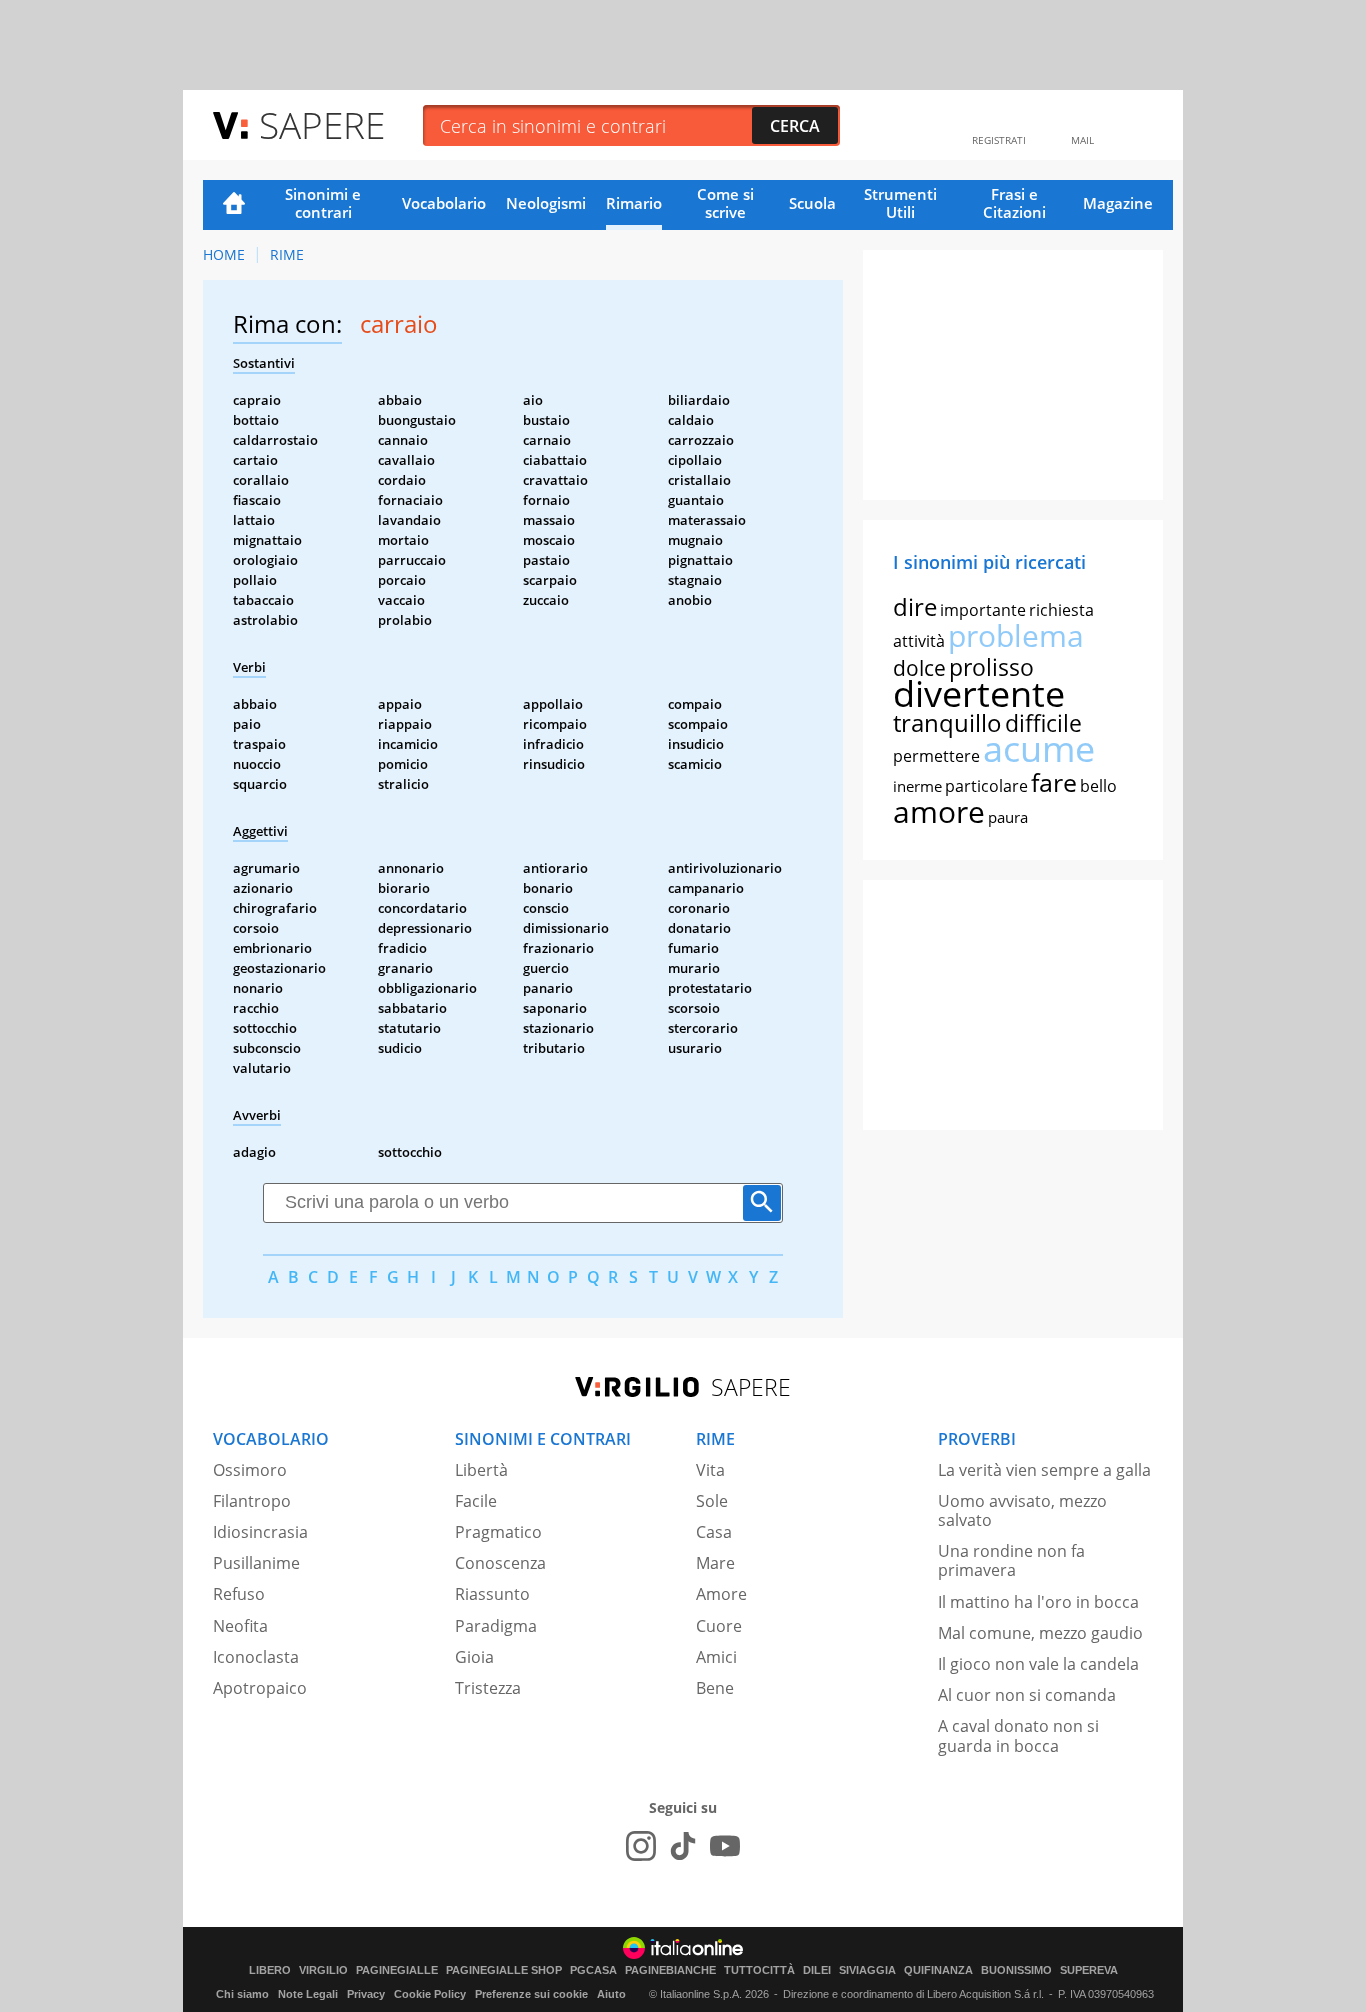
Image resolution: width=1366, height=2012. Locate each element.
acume (1039, 748)
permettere (936, 756)
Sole (712, 1501)
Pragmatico (498, 1532)
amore (939, 811)
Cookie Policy (430, 1994)
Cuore (719, 1626)
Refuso (239, 1594)
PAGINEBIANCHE (670, 1970)
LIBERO (270, 1970)
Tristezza (488, 1688)
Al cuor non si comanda (1027, 1695)
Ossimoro (250, 1470)
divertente (979, 693)
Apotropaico (260, 1688)
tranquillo (947, 722)
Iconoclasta (256, 1657)
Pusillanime (256, 1563)
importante (983, 610)
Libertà (481, 1470)
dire (915, 606)
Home (234, 205)
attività (919, 641)
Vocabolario (444, 203)
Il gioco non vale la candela (1038, 1664)
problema (1016, 635)
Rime (287, 254)
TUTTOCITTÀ (759, 1970)
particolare (986, 786)
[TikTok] (683, 1846)
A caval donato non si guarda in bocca (1018, 1735)
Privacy (366, 1994)
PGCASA (593, 1970)
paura (1008, 817)
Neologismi (546, 203)
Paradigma (496, 1626)
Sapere (322, 124)
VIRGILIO (323, 1970)
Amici (716, 1657)
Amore (721, 1594)
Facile (476, 1501)
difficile (1043, 723)
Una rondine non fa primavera (1011, 1560)
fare (1054, 782)
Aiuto (611, 1994)
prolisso (991, 667)
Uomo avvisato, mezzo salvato (1022, 1510)
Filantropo (252, 1501)
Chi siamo (242, 1994)
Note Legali (308, 1994)
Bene (715, 1688)
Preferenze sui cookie (531, 1994)
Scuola (812, 203)
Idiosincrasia (260, 1532)
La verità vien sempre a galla (1044, 1470)
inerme (917, 786)
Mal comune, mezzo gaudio (1040, 1633)
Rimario (634, 203)
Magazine (1118, 203)
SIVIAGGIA (867, 1970)
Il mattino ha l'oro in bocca (1038, 1602)
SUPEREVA (1089, 1970)
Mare (715, 1563)
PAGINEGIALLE (397, 1970)
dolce (919, 668)
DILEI (817, 1970)
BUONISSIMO (1016, 1970)
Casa (714, 1532)
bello (1098, 786)
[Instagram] (641, 1846)
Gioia (474, 1657)
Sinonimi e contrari (323, 203)
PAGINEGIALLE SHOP (504, 1970)
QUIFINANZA (938, 1970)
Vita (710, 1470)
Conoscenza (500, 1563)
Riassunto (492, 1594)
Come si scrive (725, 203)
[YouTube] (725, 1846)
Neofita (240, 1626)
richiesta (1061, 610)
